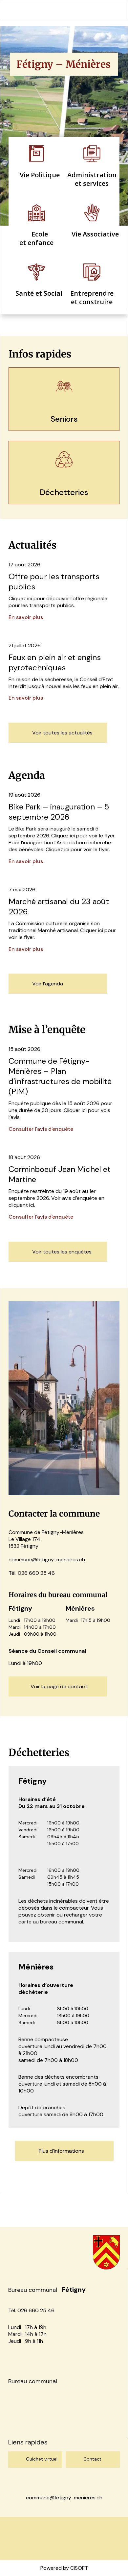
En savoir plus (26, 617)
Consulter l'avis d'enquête (41, 1129)
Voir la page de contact (59, 1686)
